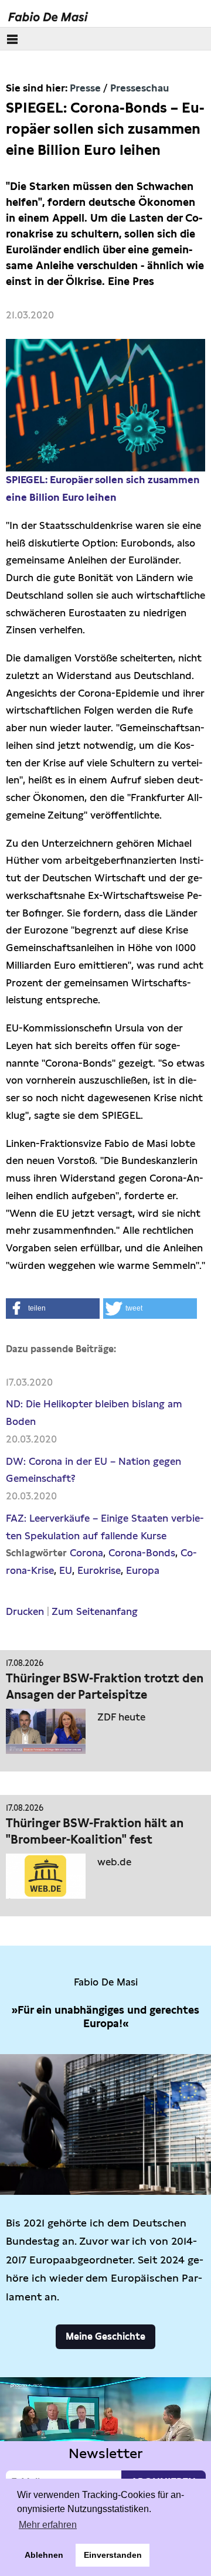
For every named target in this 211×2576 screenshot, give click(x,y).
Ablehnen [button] (44, 2555)
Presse (85, 88)
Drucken (25, 1611)
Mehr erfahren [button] (48, 2525)
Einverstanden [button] (113, 2555)
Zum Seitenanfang (95, 1611)
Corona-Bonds (142, 1553)
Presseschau (139, 88)
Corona (86, 1553)
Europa (143, 1570)
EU (66, 1570)
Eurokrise (99, 1570)
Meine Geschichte (105, 2336)
